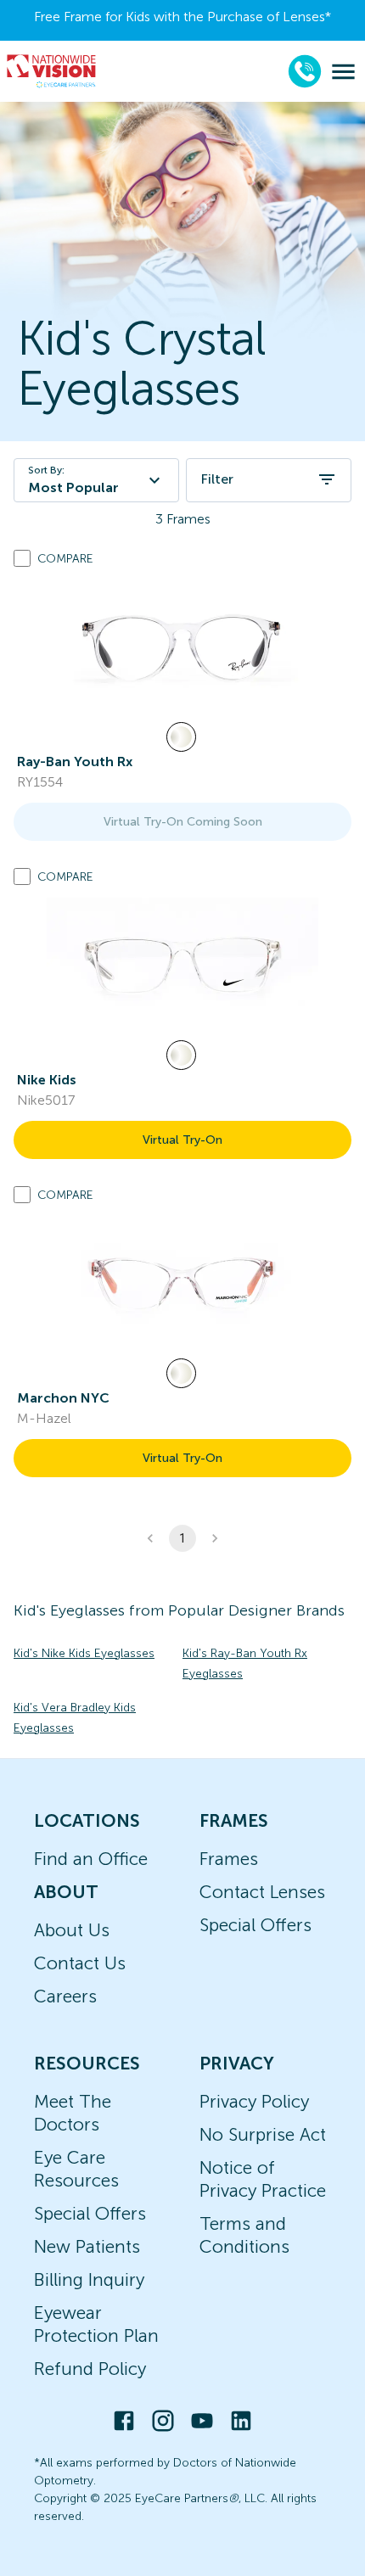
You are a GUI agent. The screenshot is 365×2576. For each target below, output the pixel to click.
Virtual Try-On (182, 1140)
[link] (182, 647)
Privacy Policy (254, 2101)
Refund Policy (90, 2369)
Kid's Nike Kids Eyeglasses (84, 1653)
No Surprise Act (263, 2134)
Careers (65, 1996)
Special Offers (255, 1925)
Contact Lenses (262, 1892)
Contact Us (80, 1963)
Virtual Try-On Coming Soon (183, 822)
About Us (72, 1930)
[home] (52, 71)
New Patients (87, 2246)
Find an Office (91, 1859)
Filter (217, 479)
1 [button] (182, 1538)
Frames (229, 1859)
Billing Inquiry (89, 2279)
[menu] (343, 72)
